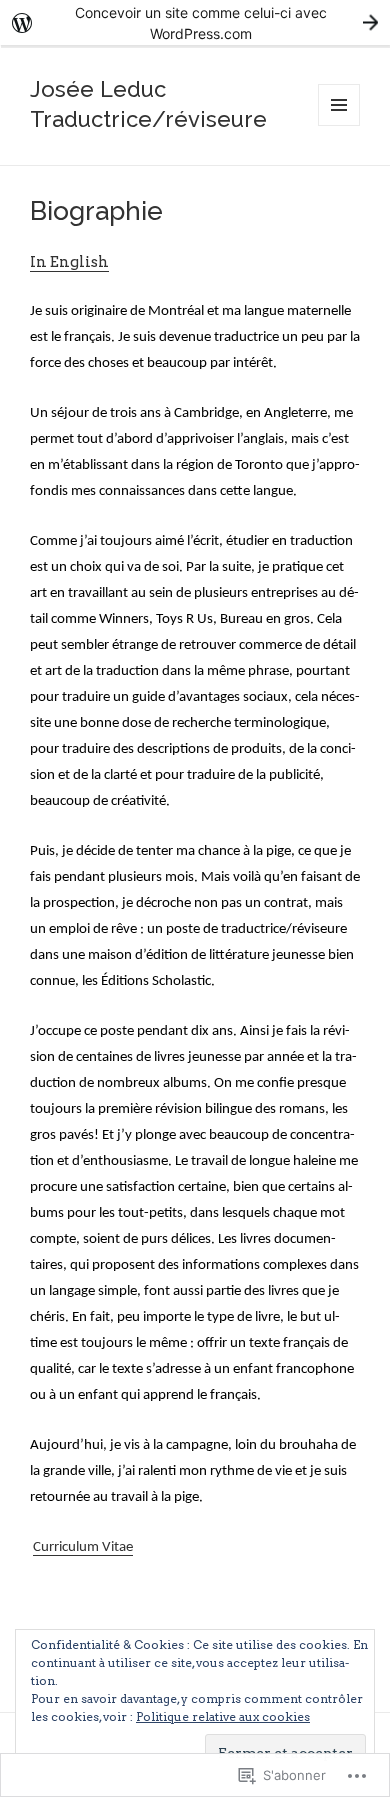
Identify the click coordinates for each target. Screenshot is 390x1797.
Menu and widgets (339, 125)
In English (69, 262)
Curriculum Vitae (83, 1547)
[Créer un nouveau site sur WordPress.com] (195, 22)
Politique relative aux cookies (223, 1716)
